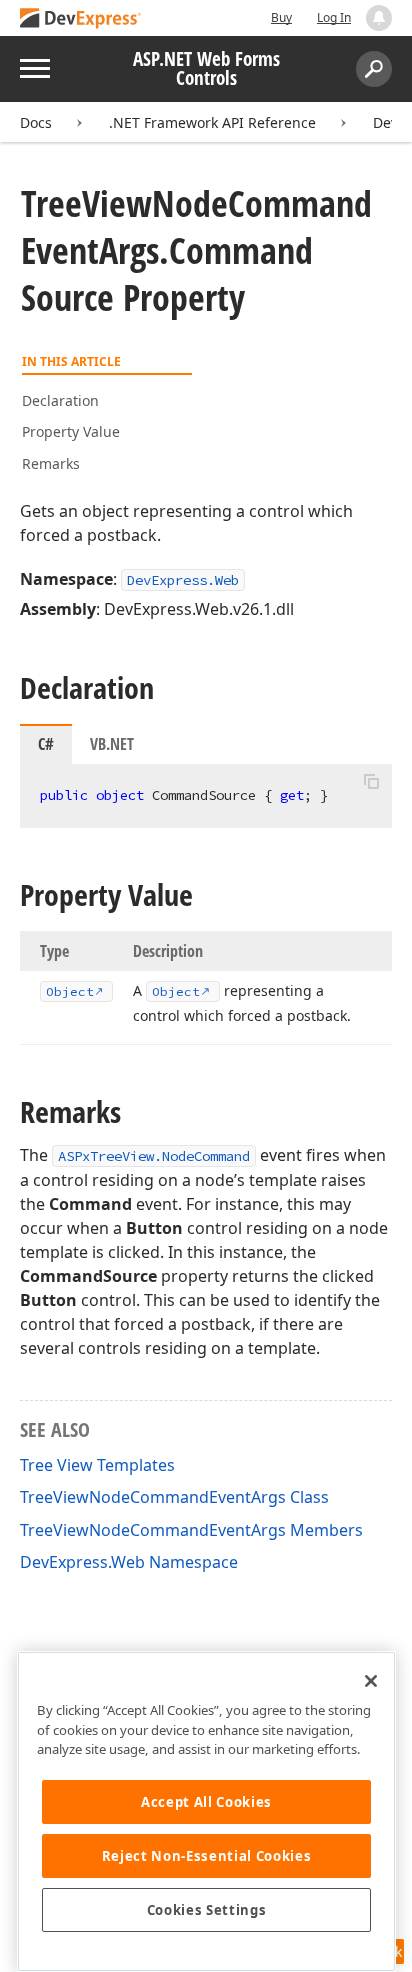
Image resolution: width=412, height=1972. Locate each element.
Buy (281, 17)
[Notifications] (379, 18)
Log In (334, 17)
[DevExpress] (81, 19)
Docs (36, 122)
